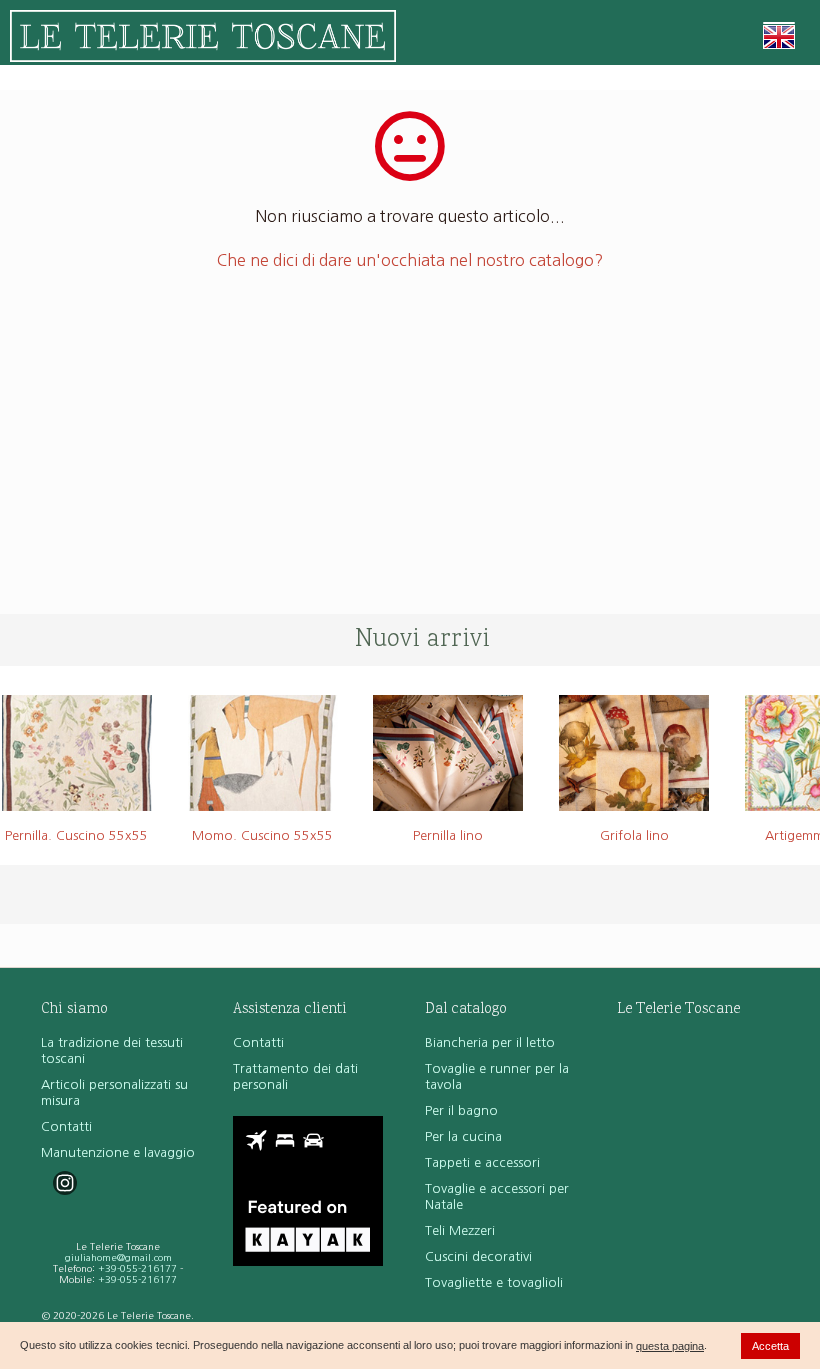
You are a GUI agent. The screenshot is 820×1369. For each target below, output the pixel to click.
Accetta (770, 1346)
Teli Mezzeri (460, 1230)
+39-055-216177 (137, 1268)
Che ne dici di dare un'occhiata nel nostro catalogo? (410, 260)
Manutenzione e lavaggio (118, 1152)
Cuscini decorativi (478, 1256)
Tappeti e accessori (482, 1162)
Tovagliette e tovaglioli (494, 1282)
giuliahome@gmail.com (118, 1257)
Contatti (66, 1126)
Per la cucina (463, 1136)
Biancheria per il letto (490, 1042)
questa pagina (670, 1346)
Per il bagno (461, 1110)
